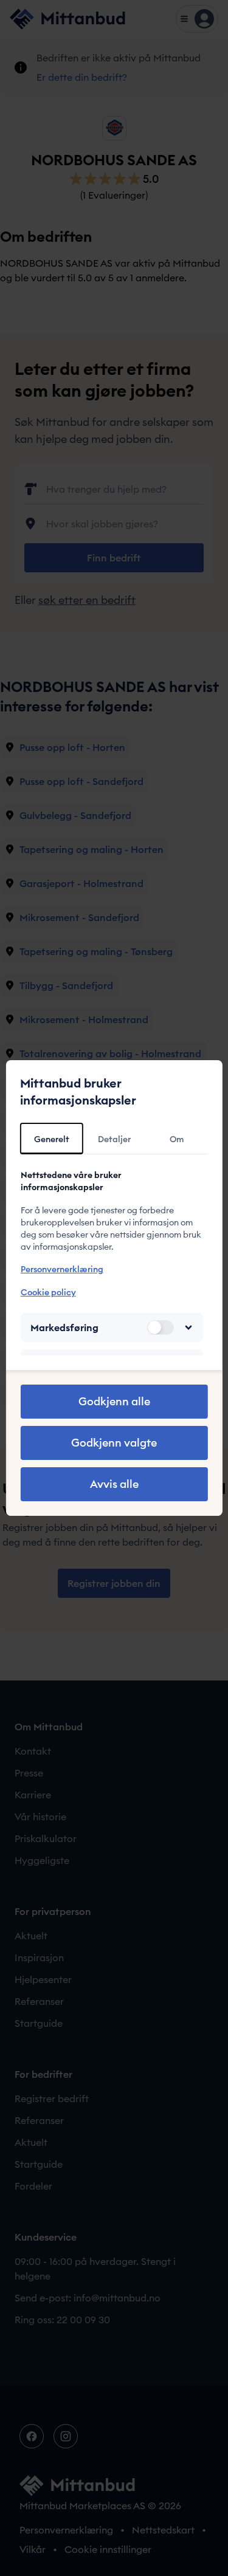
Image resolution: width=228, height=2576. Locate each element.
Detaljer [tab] (114, 1139)
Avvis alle (114, 1484)
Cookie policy (48, 1292)
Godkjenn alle (114, 1401)
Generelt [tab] (52, 1139)
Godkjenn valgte (114, 1443)
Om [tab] (177, 1139)
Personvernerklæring (61, 1269)
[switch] (161, 1327)
